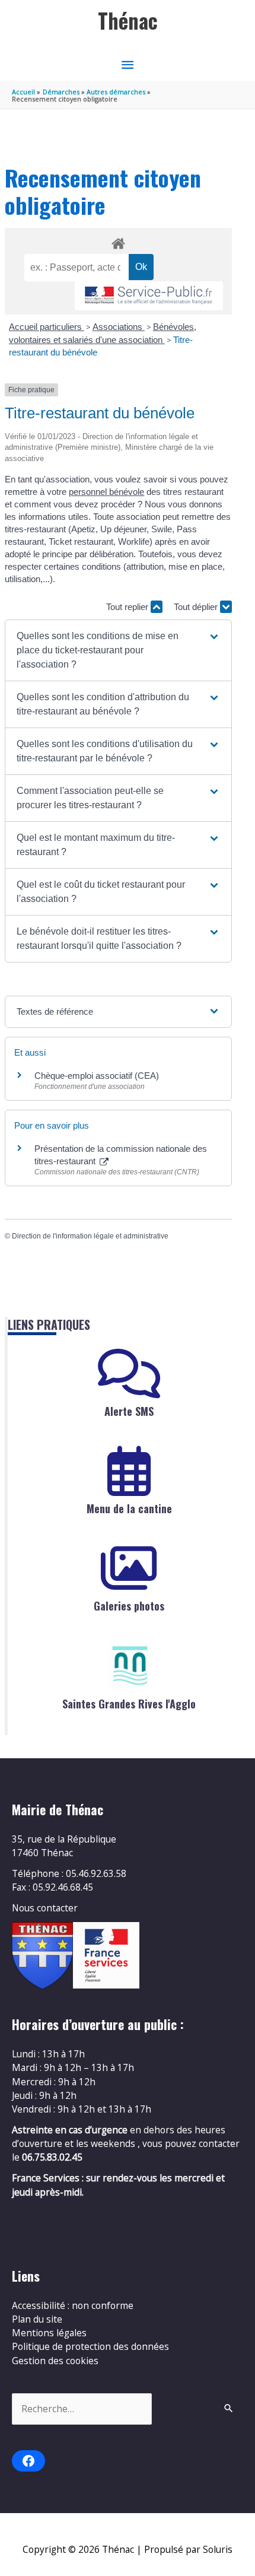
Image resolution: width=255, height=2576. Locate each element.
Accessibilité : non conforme (73, 2305)
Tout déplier (197, 607)
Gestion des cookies (55, 2361)
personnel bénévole (106, 492)
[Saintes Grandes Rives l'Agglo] (129, 1666)
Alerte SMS (129, 1411)
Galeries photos (129, 1606)
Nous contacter (45, 1908)
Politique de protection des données (90, 2346)
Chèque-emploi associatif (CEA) (97, 1076)
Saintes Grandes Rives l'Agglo (129, 1704)
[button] (118, 650)
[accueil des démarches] (118, 242)
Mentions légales (49, 2333)
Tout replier (128, 607)
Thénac (128, 20)
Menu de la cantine (129, 1508)
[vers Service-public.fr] (149, 296)
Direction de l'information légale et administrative (90, 1236)
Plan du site (37, 2319)
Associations (119, 327)
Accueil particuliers (47, 327)
